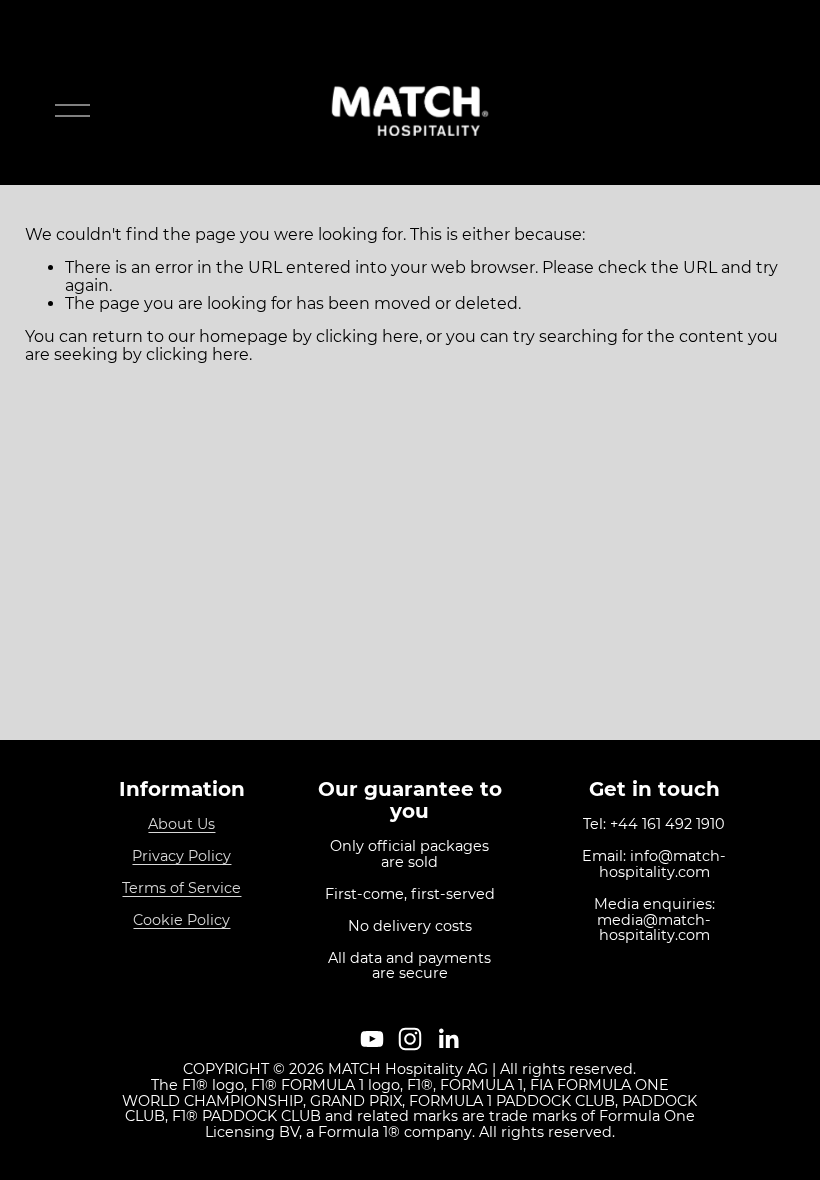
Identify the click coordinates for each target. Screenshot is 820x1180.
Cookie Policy (181, 921)
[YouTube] (372, 1039)
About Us (181, 825)
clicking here (367, 336)
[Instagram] (410, 1039)
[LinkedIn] (448, 1039)
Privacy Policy (181, 857)
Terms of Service (181, 889)
